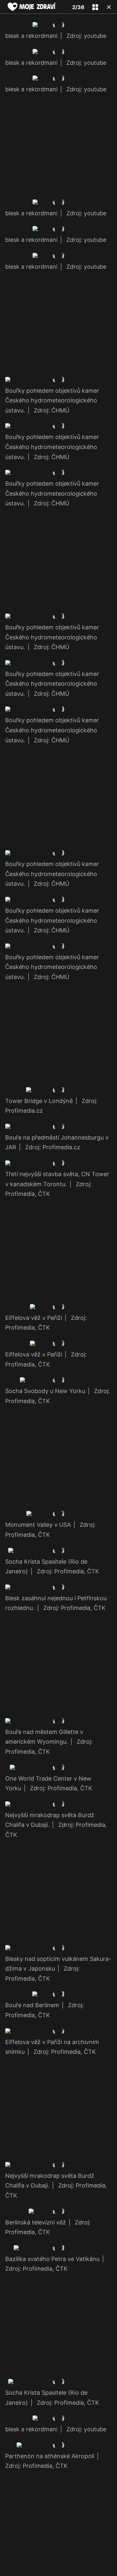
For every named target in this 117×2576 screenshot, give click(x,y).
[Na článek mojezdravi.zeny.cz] (32, 7)
